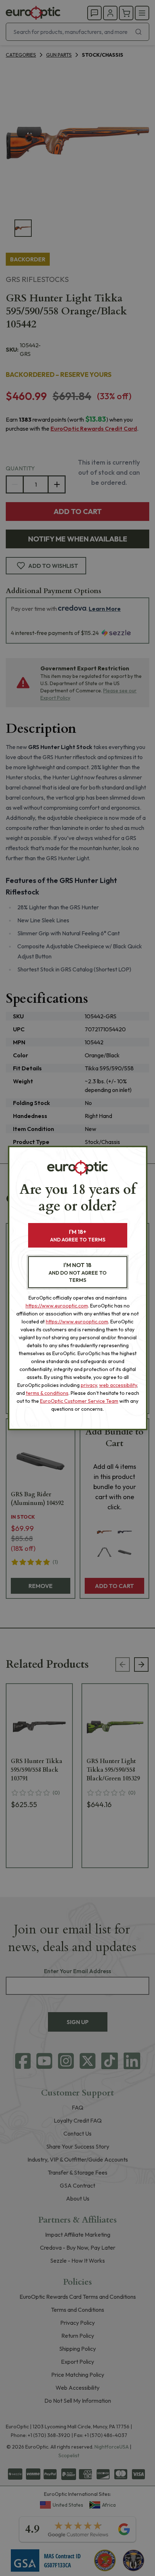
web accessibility (118, 1385)
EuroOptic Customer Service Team (79, 1401)
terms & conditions (47, 1393)
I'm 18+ (78, 1235)
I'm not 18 (78, 1272)
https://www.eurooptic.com (57, 1306)
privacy (89, 1385)
